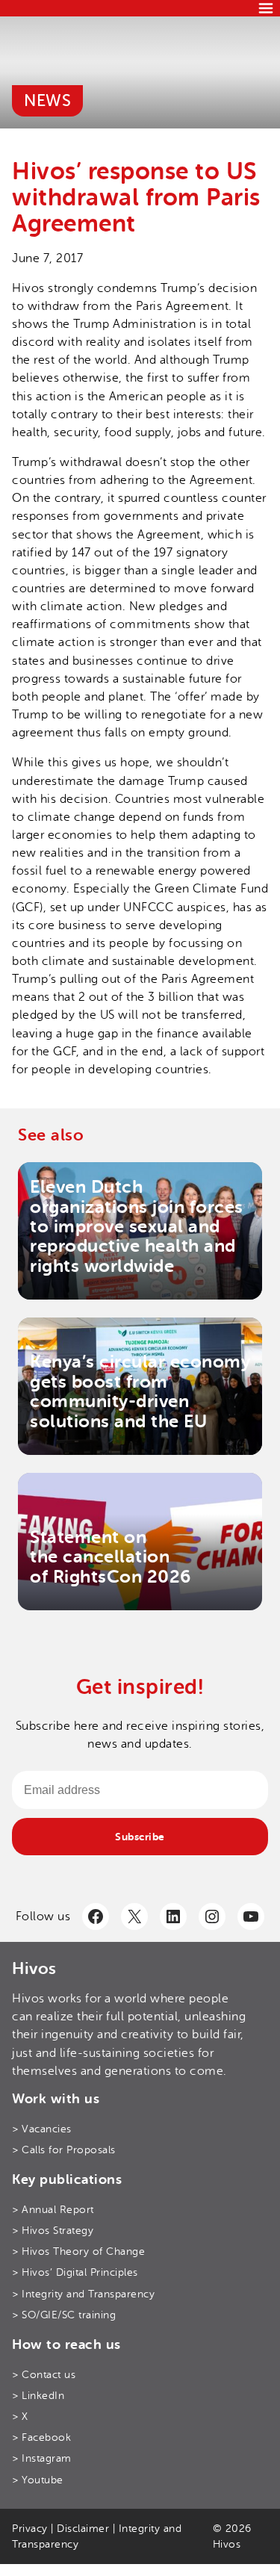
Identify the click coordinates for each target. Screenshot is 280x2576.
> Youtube (38, 2480)
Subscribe (140, 1837)
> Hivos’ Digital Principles (75, 2272)
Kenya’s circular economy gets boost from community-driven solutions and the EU (140, 1391)
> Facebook (41, 2437)
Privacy (30, 2529)
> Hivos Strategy (53, 2231)
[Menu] (266, 8)
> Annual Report (53, 2210)
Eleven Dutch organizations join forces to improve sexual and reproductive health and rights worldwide (137, 1226)
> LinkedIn (38, 2396)
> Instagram (42, 2458)
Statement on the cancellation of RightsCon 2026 (111, 1557)
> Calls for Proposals (64, 2150)
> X (20, 2417)
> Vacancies (42, 2129)
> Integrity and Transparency (83, 2294)
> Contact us (44, 2375)
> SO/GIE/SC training (64, 2315)
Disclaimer (83, 2529)
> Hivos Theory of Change (78, 2251)
